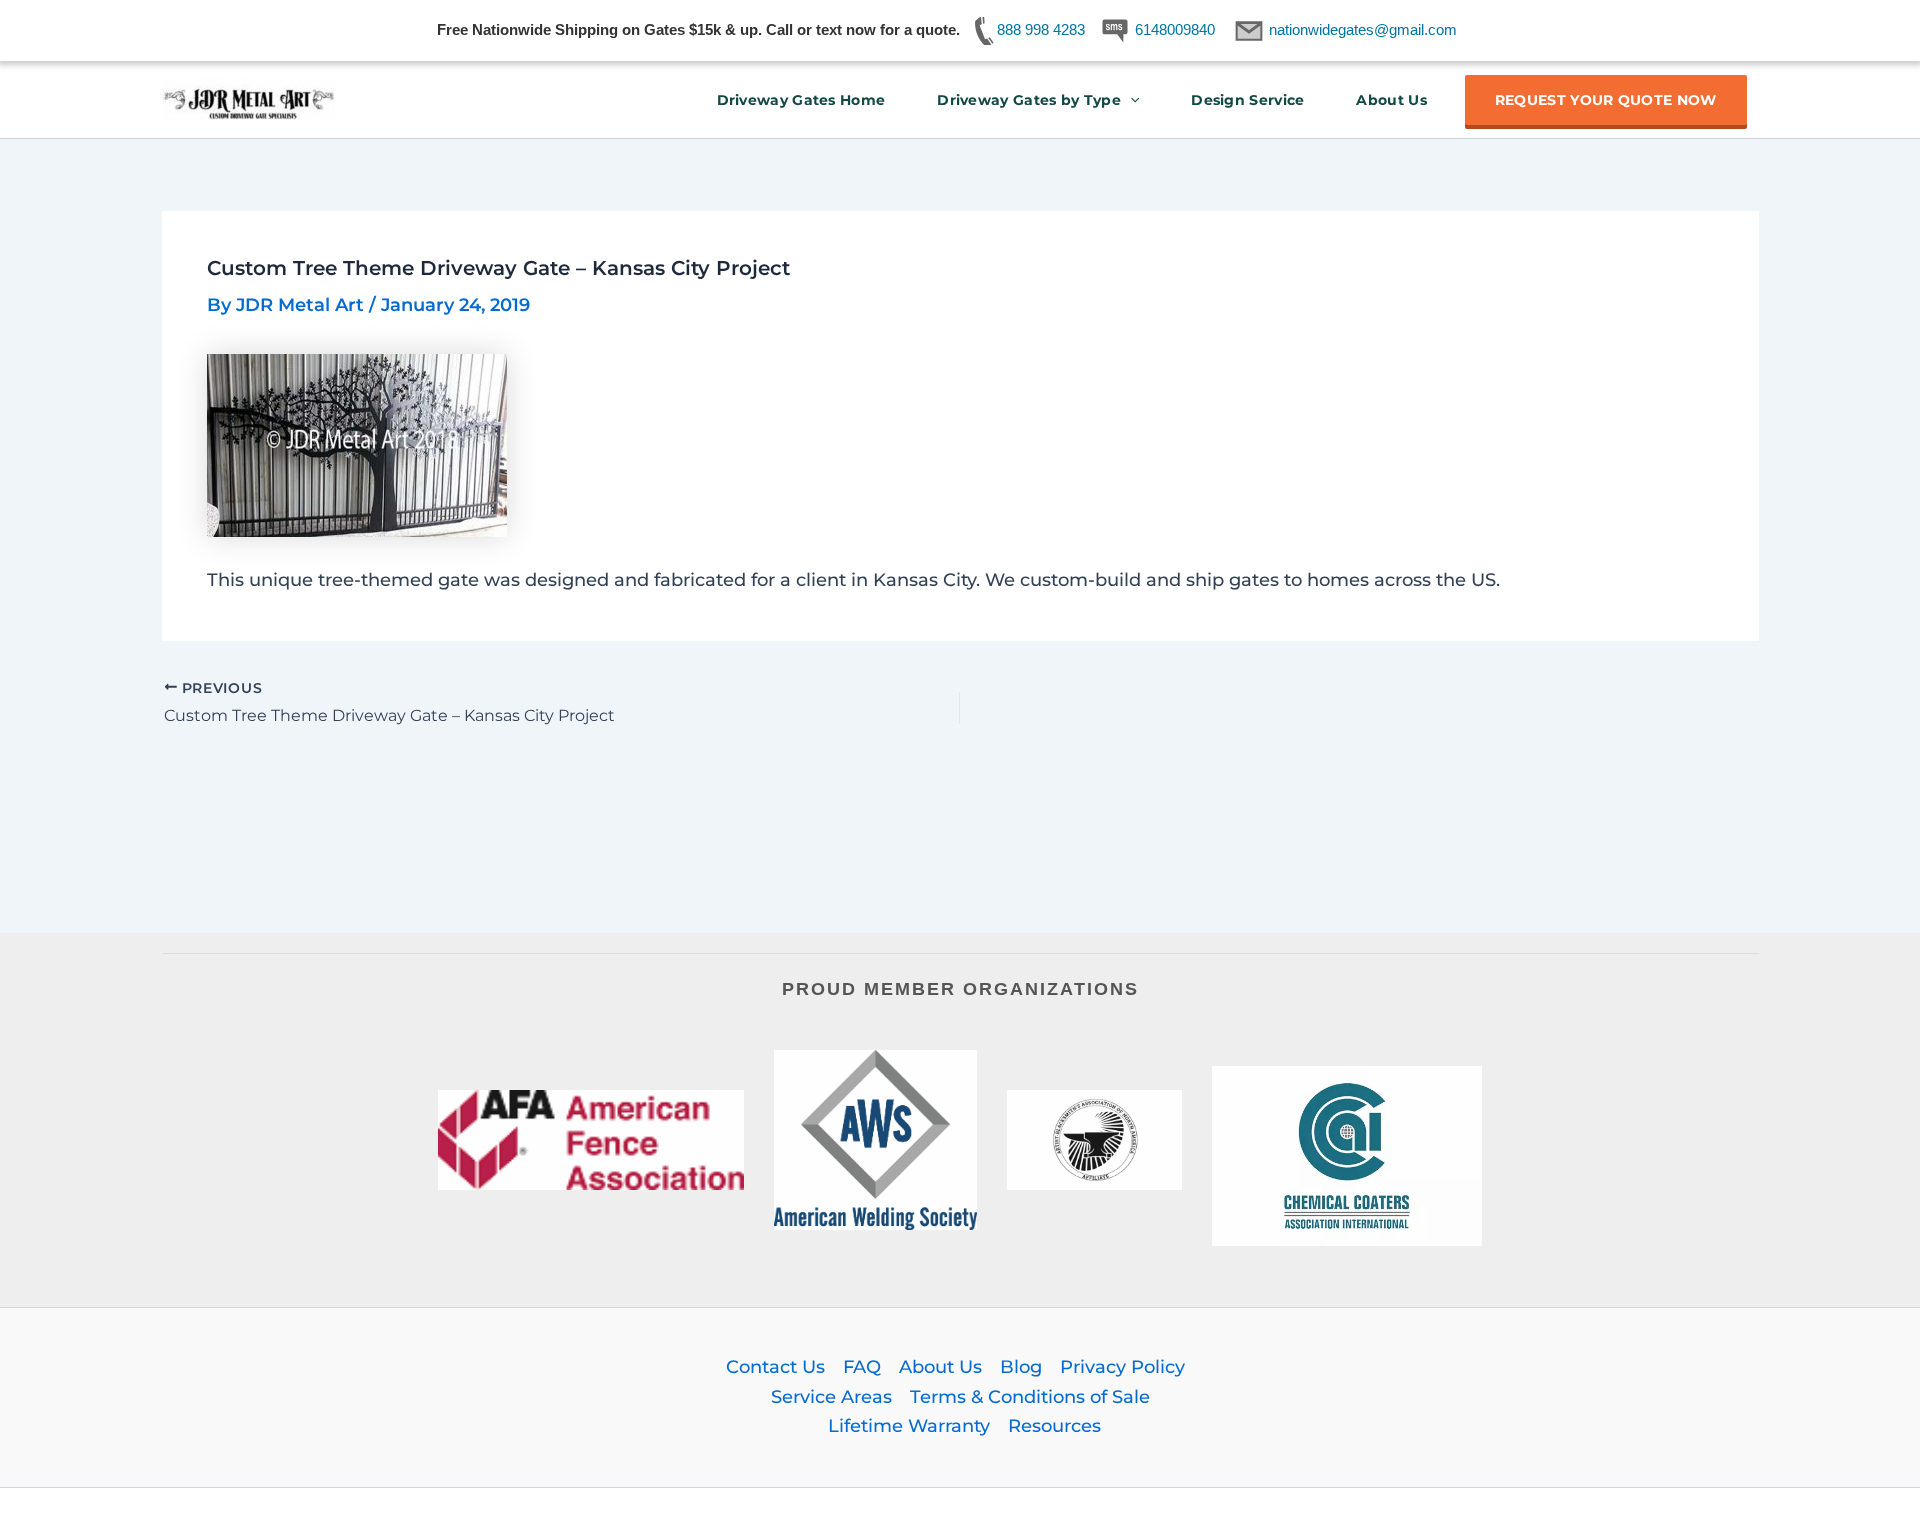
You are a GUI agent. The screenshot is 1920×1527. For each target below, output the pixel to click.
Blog (1021, 1367)
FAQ (862, 1367)
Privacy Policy (1122, 1367)
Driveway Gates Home (801, 100)
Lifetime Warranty (909, 1426)
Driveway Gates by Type (1029, 100)
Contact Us (775, 1367)
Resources (1054, 1426)
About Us (1391, 100)
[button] (1130, 100)
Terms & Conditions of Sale (1030, 1397)
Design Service (1247, 100)
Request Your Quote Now (1606, 100)
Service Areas (831, 1397)
